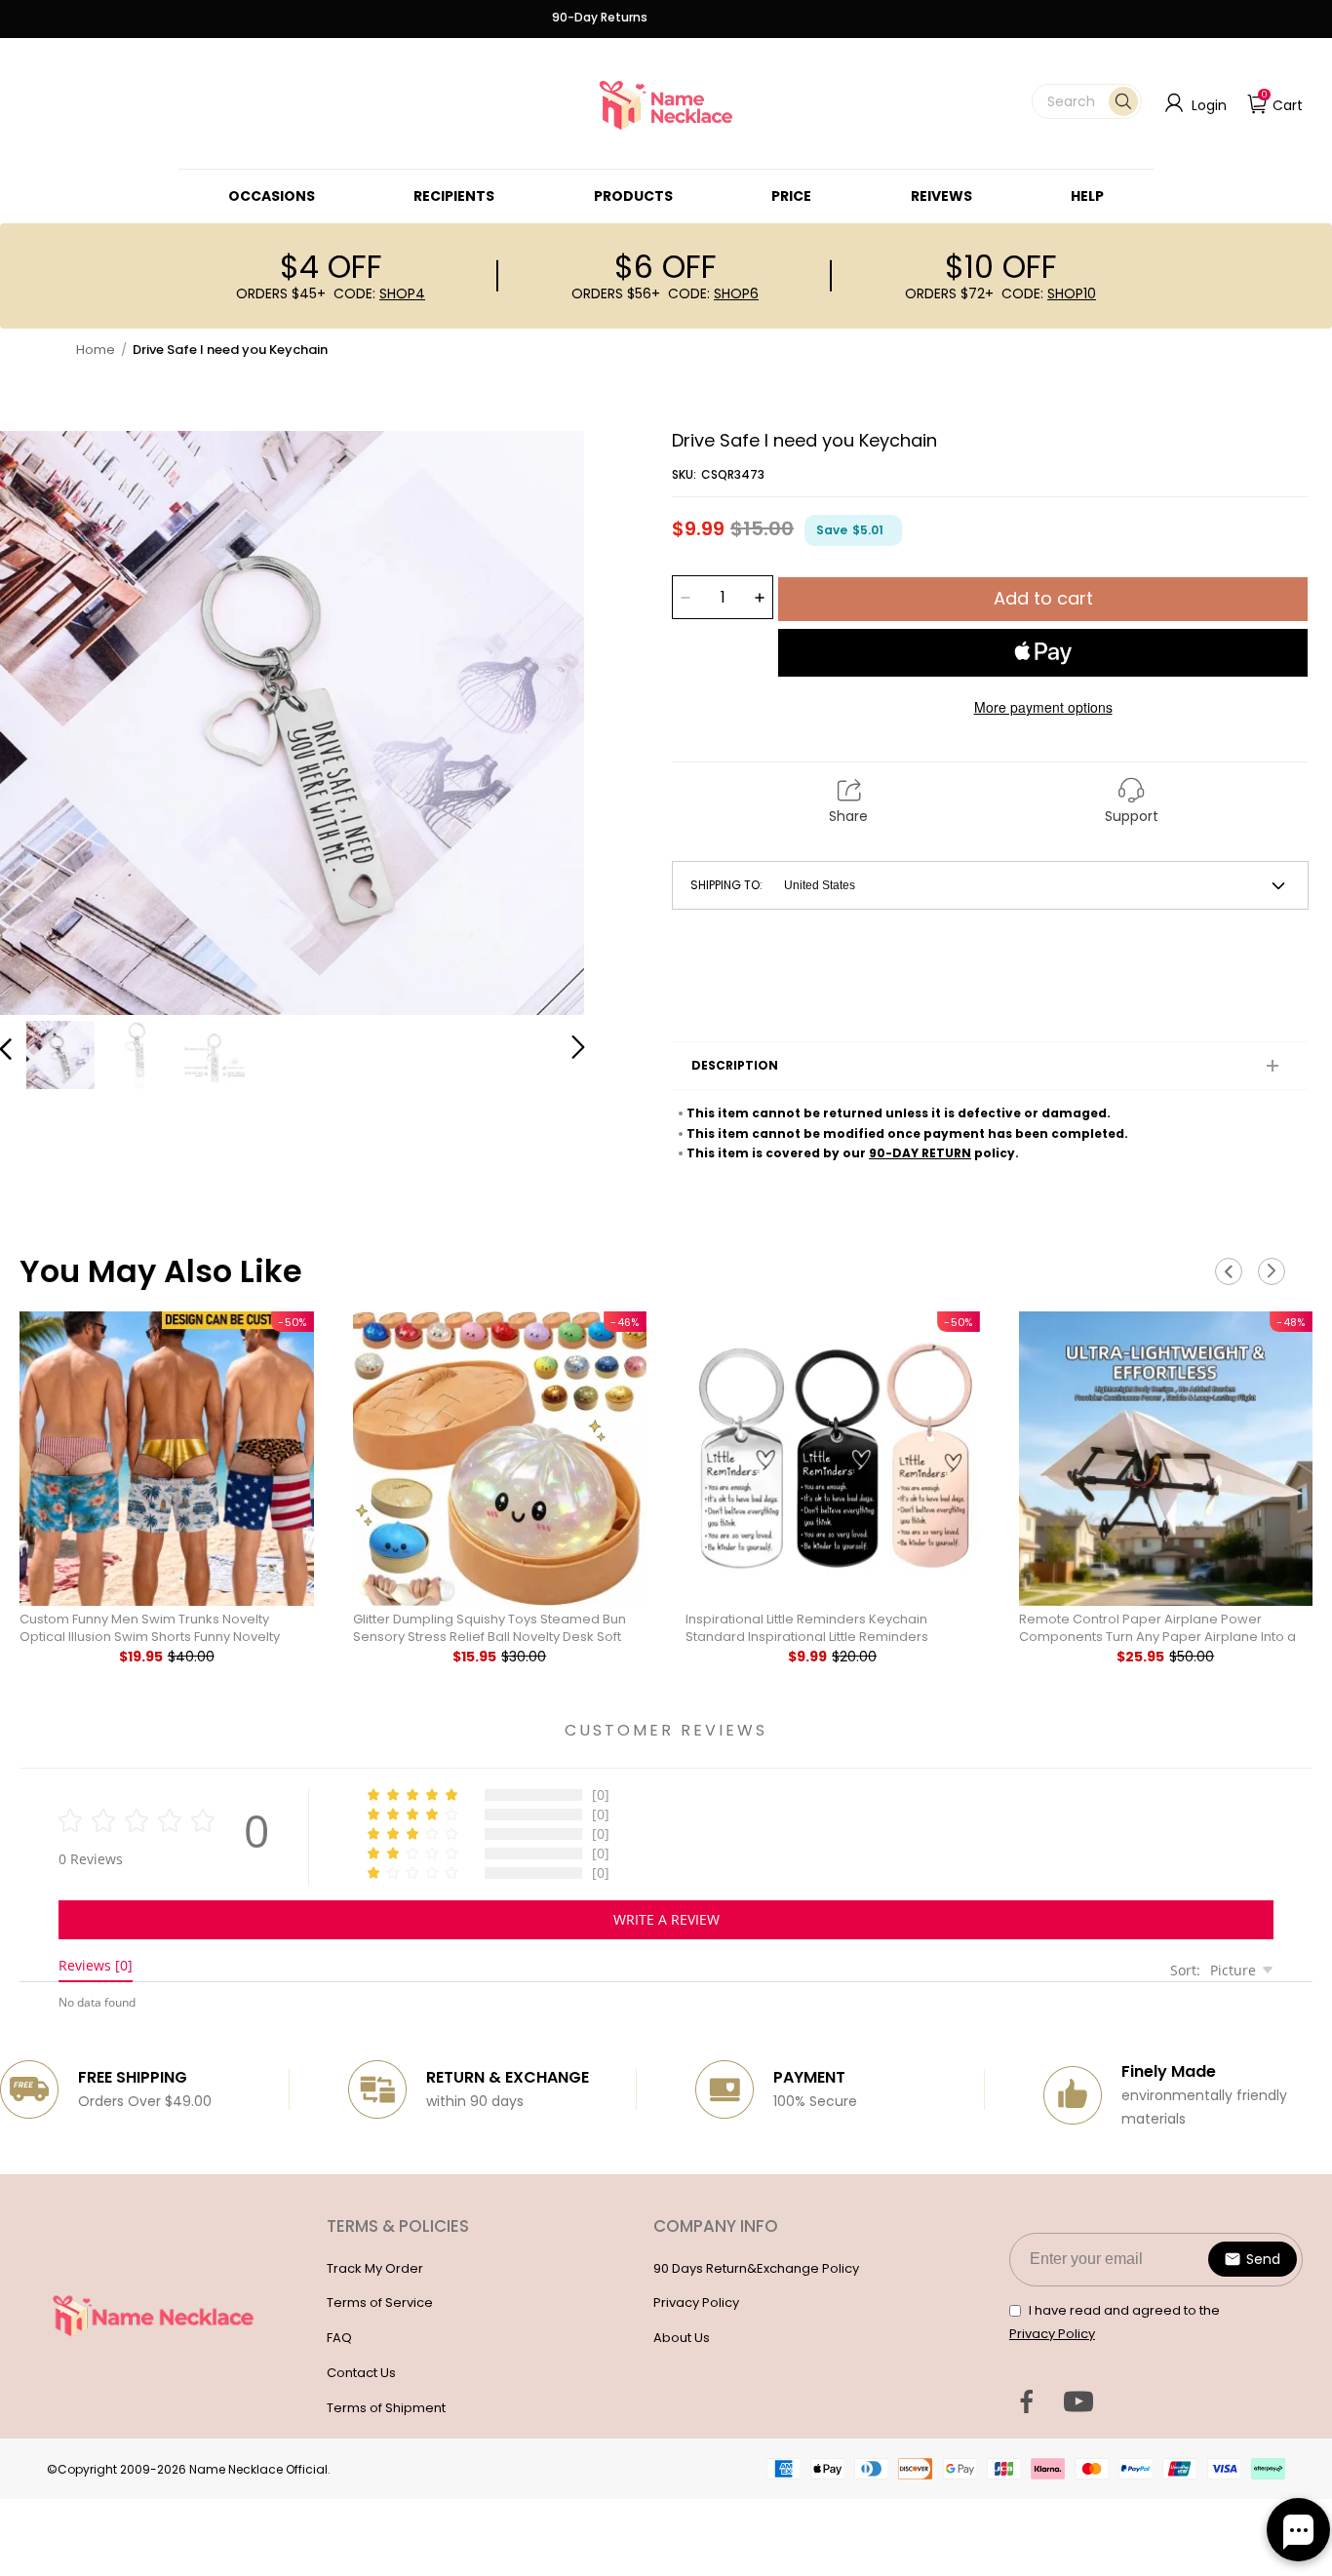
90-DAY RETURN (920, 1153)
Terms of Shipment (386, 2408)
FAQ (339, 2338)
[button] (1087, 101)
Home (96, 350)
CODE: (379, 293)
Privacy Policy (696, 2303)
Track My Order (375, 2268)
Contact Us (361, 2373)
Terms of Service (380, 2303)
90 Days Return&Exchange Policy (756, 2268)
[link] (272, 196)
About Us (682, 2338)
